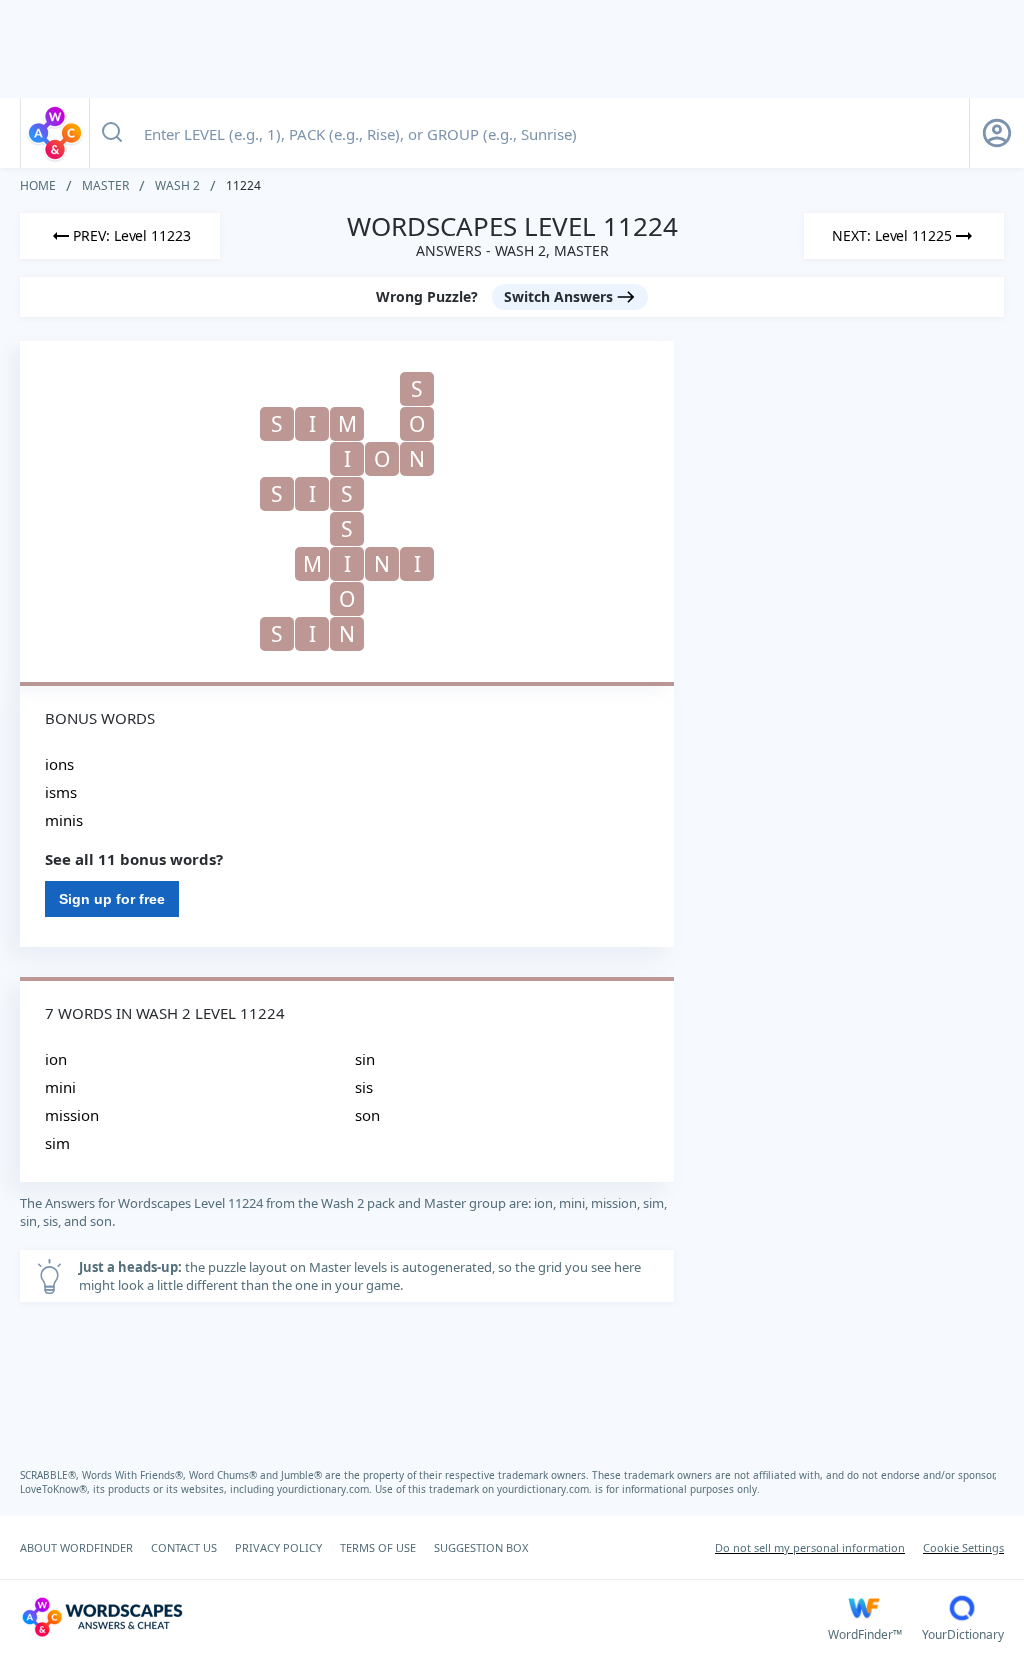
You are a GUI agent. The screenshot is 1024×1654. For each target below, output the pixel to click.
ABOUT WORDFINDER (76, 1547)
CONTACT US (184, 1547)
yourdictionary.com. (326, 1489)
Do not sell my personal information (810, 1547)
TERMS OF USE (378, 1547)
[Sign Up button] (997, 133)
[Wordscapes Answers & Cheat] (55, 133)
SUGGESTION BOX (481, 1547)
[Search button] (112, 133)
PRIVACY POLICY (278, 1547)
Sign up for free (112, 899)
